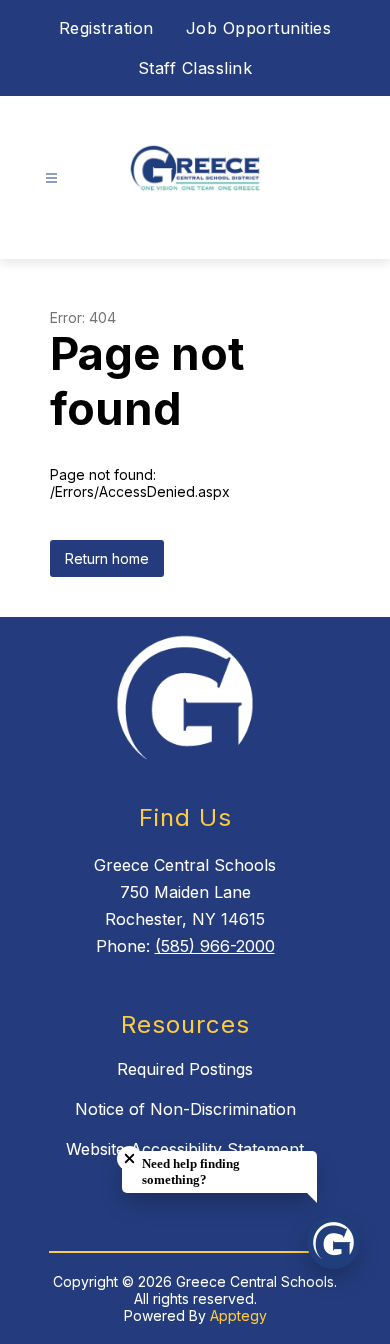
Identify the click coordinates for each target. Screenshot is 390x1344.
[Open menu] (51, 178)
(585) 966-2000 (215, 946)
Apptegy (238, 1315)
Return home (107, 558)
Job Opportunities (259, 28)
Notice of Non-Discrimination (185, 1109)
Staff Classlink (195, 68)
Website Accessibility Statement (185, 1149)
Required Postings (185, 1069)
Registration (106, 28)
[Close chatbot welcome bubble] (129, 1158)
